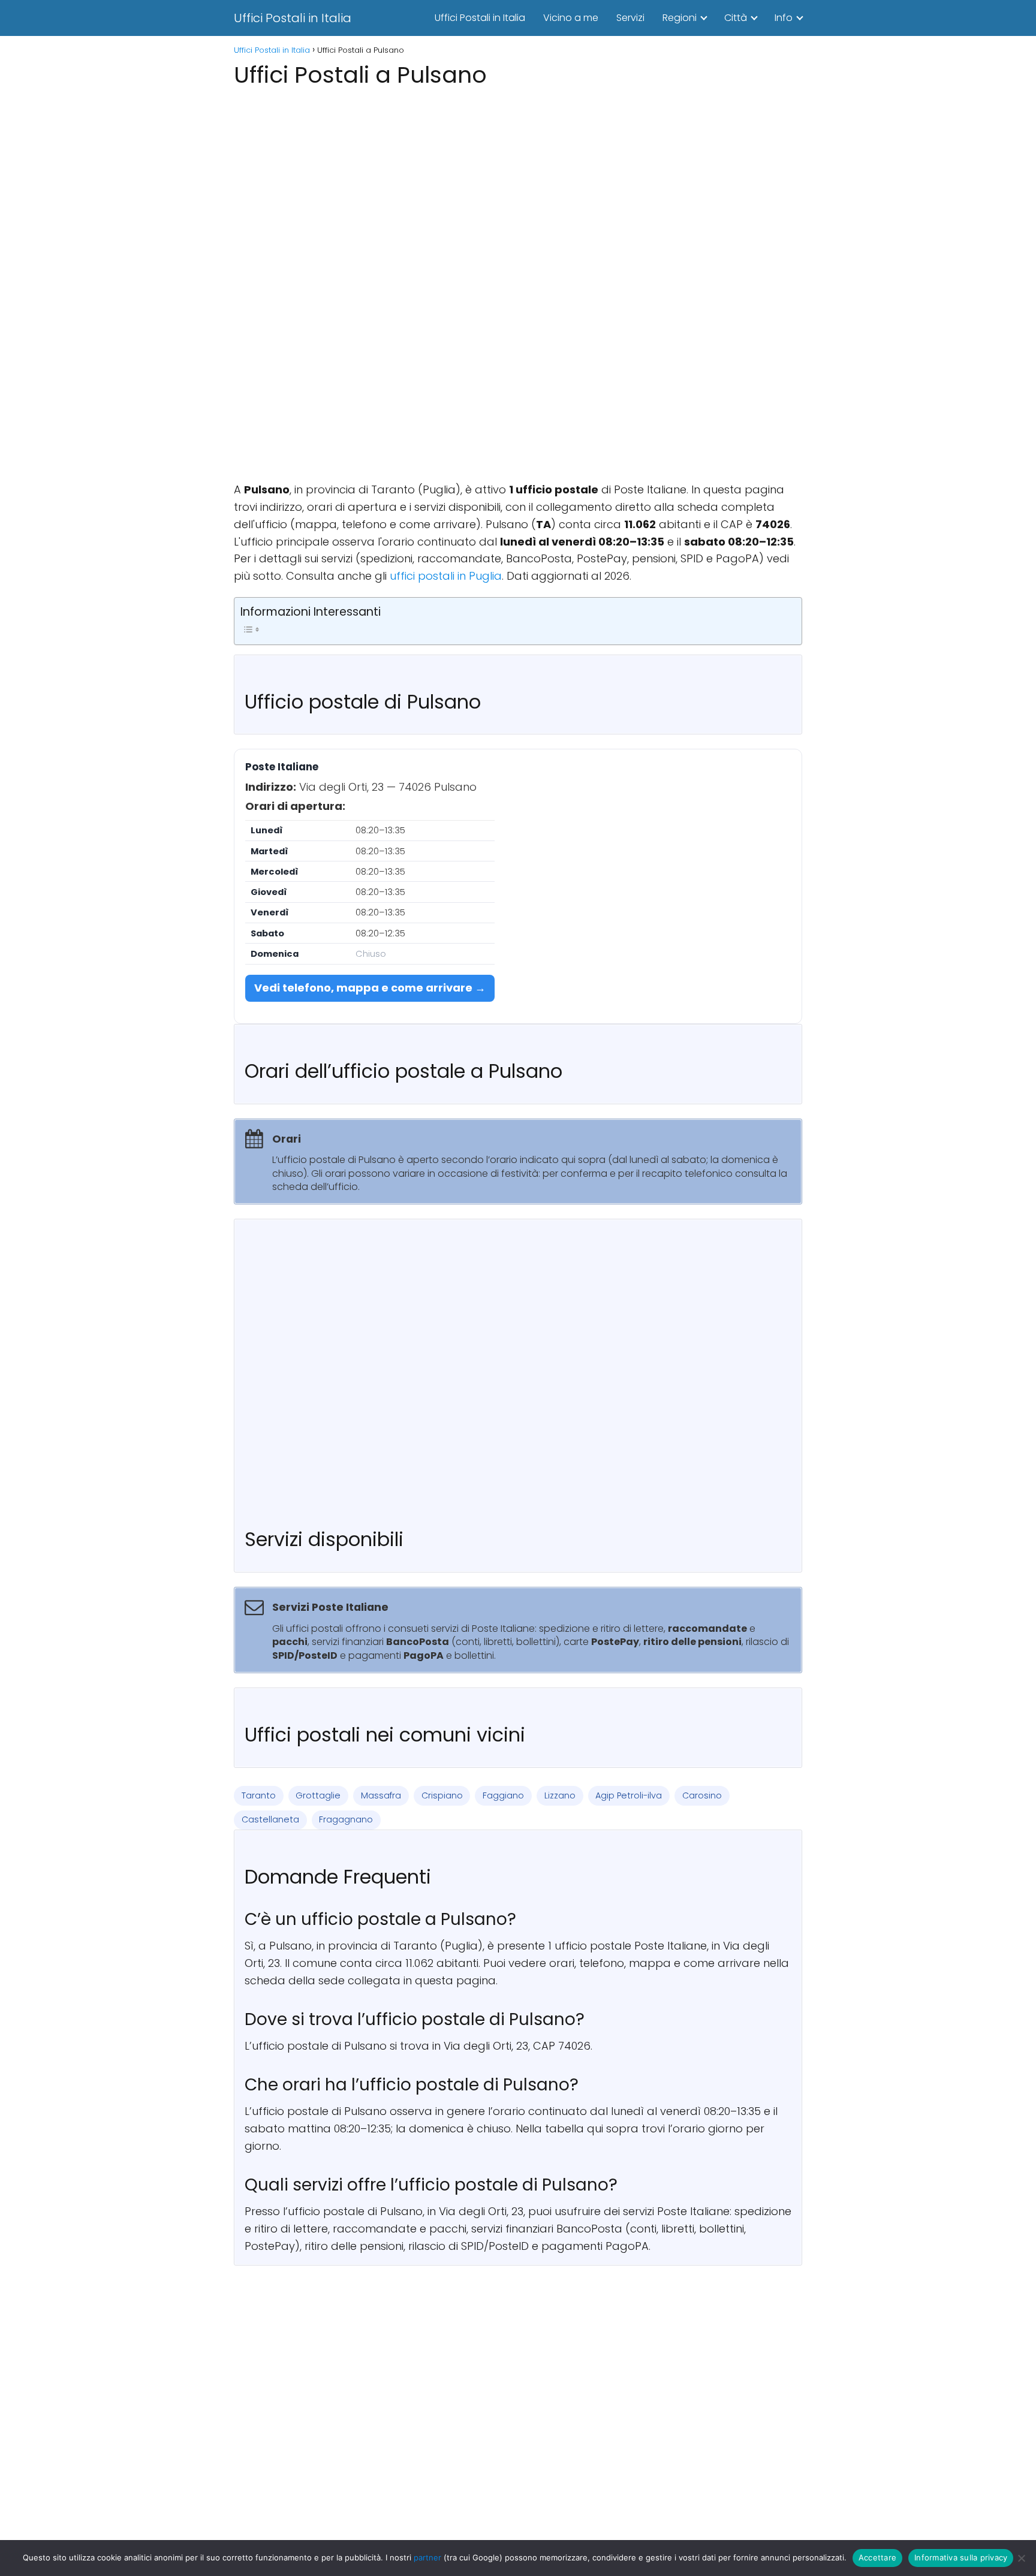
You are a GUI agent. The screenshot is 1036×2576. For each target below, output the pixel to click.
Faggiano (503, 1795)
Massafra (381, 1795)
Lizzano (560, 1795)
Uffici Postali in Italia (293, 18)
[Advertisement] (518, 176)
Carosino (702, 1795)
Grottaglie (318, 1795)
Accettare (877, 2557)
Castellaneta (270, 1819)
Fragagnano (346, 1819)
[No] (1021, 2558)
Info (784, 18)
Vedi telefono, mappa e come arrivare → (370, 988)
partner (427, 2557)
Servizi (630, 18)
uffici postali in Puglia (446, 576)
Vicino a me (571, 18)
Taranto (259, 1795)
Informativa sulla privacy (961, 2557)
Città (736, 18)
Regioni (680, 18)
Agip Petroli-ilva (629, 1795)
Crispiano (442, 1795)
